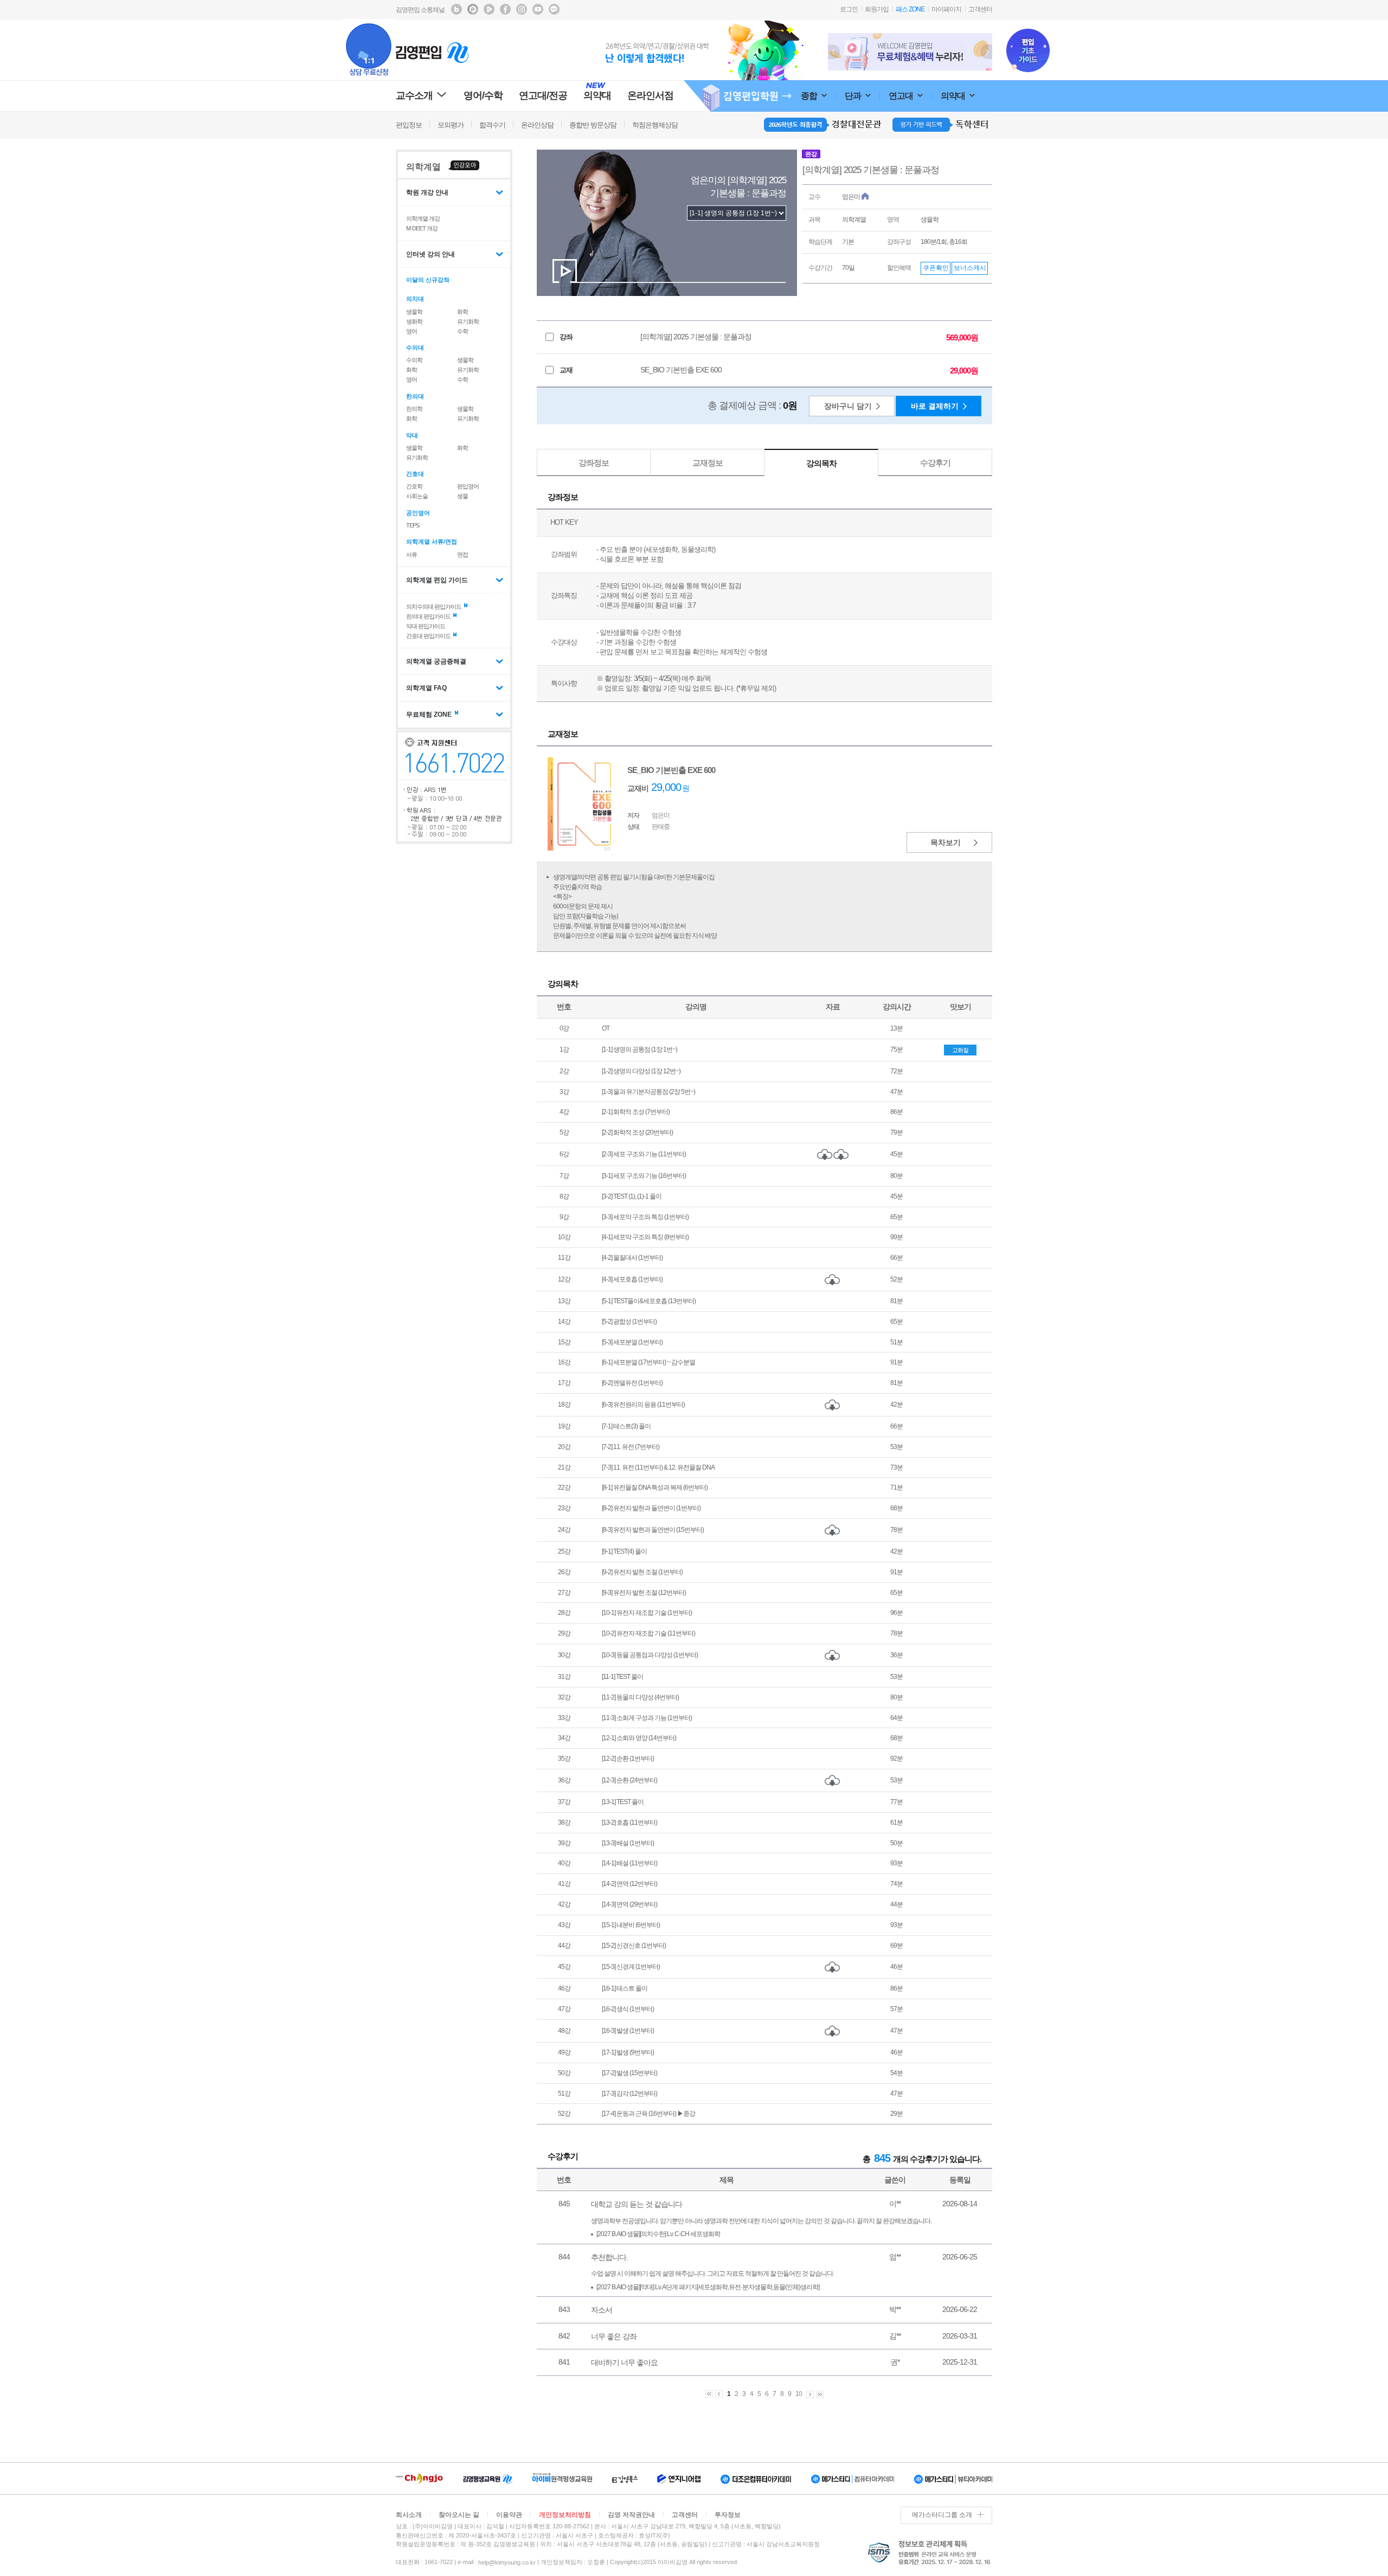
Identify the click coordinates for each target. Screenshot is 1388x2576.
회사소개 (409, 2515)
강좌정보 (594, 463)
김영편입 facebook (505, 9)
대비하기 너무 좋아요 (624, 2362)
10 (799, 2394)
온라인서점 (650, 95)
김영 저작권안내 (631, 2515)
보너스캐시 (970, 268)
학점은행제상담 (655, 125)
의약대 (954, 96)
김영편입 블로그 (457, 9)
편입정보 (409, 125)
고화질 (960, 1050)
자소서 (602, 2310)
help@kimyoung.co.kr (507, 2562)
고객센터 (980, 9)
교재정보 (708, 463)
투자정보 (728, 2515)
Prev (834, 52)
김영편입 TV (489, 9)
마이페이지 (946, 9)
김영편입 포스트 (473, 9)
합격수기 (492, 125)
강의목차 (821, 463)
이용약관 (509, 2515)
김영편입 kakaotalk (554, 9)
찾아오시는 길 (459, 2515)
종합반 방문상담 (593, 125)
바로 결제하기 (935, 406)
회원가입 (877, 9)
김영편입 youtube (538, 9)
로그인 (849, 9)
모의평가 (451, 125)
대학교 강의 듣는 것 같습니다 (637, 2204)
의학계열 (423, 167)
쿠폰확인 (936, 268)
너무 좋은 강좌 (614, 2336)
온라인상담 (537, 125)
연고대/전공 (543, 95)
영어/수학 (483, 95)
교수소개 (414, 95)
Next (986, 52)
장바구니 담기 (848, 406)
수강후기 (935, 463)
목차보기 (946, 842)
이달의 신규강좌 (428, 280)
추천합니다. (609, 2257)
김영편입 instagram (522, 9)
